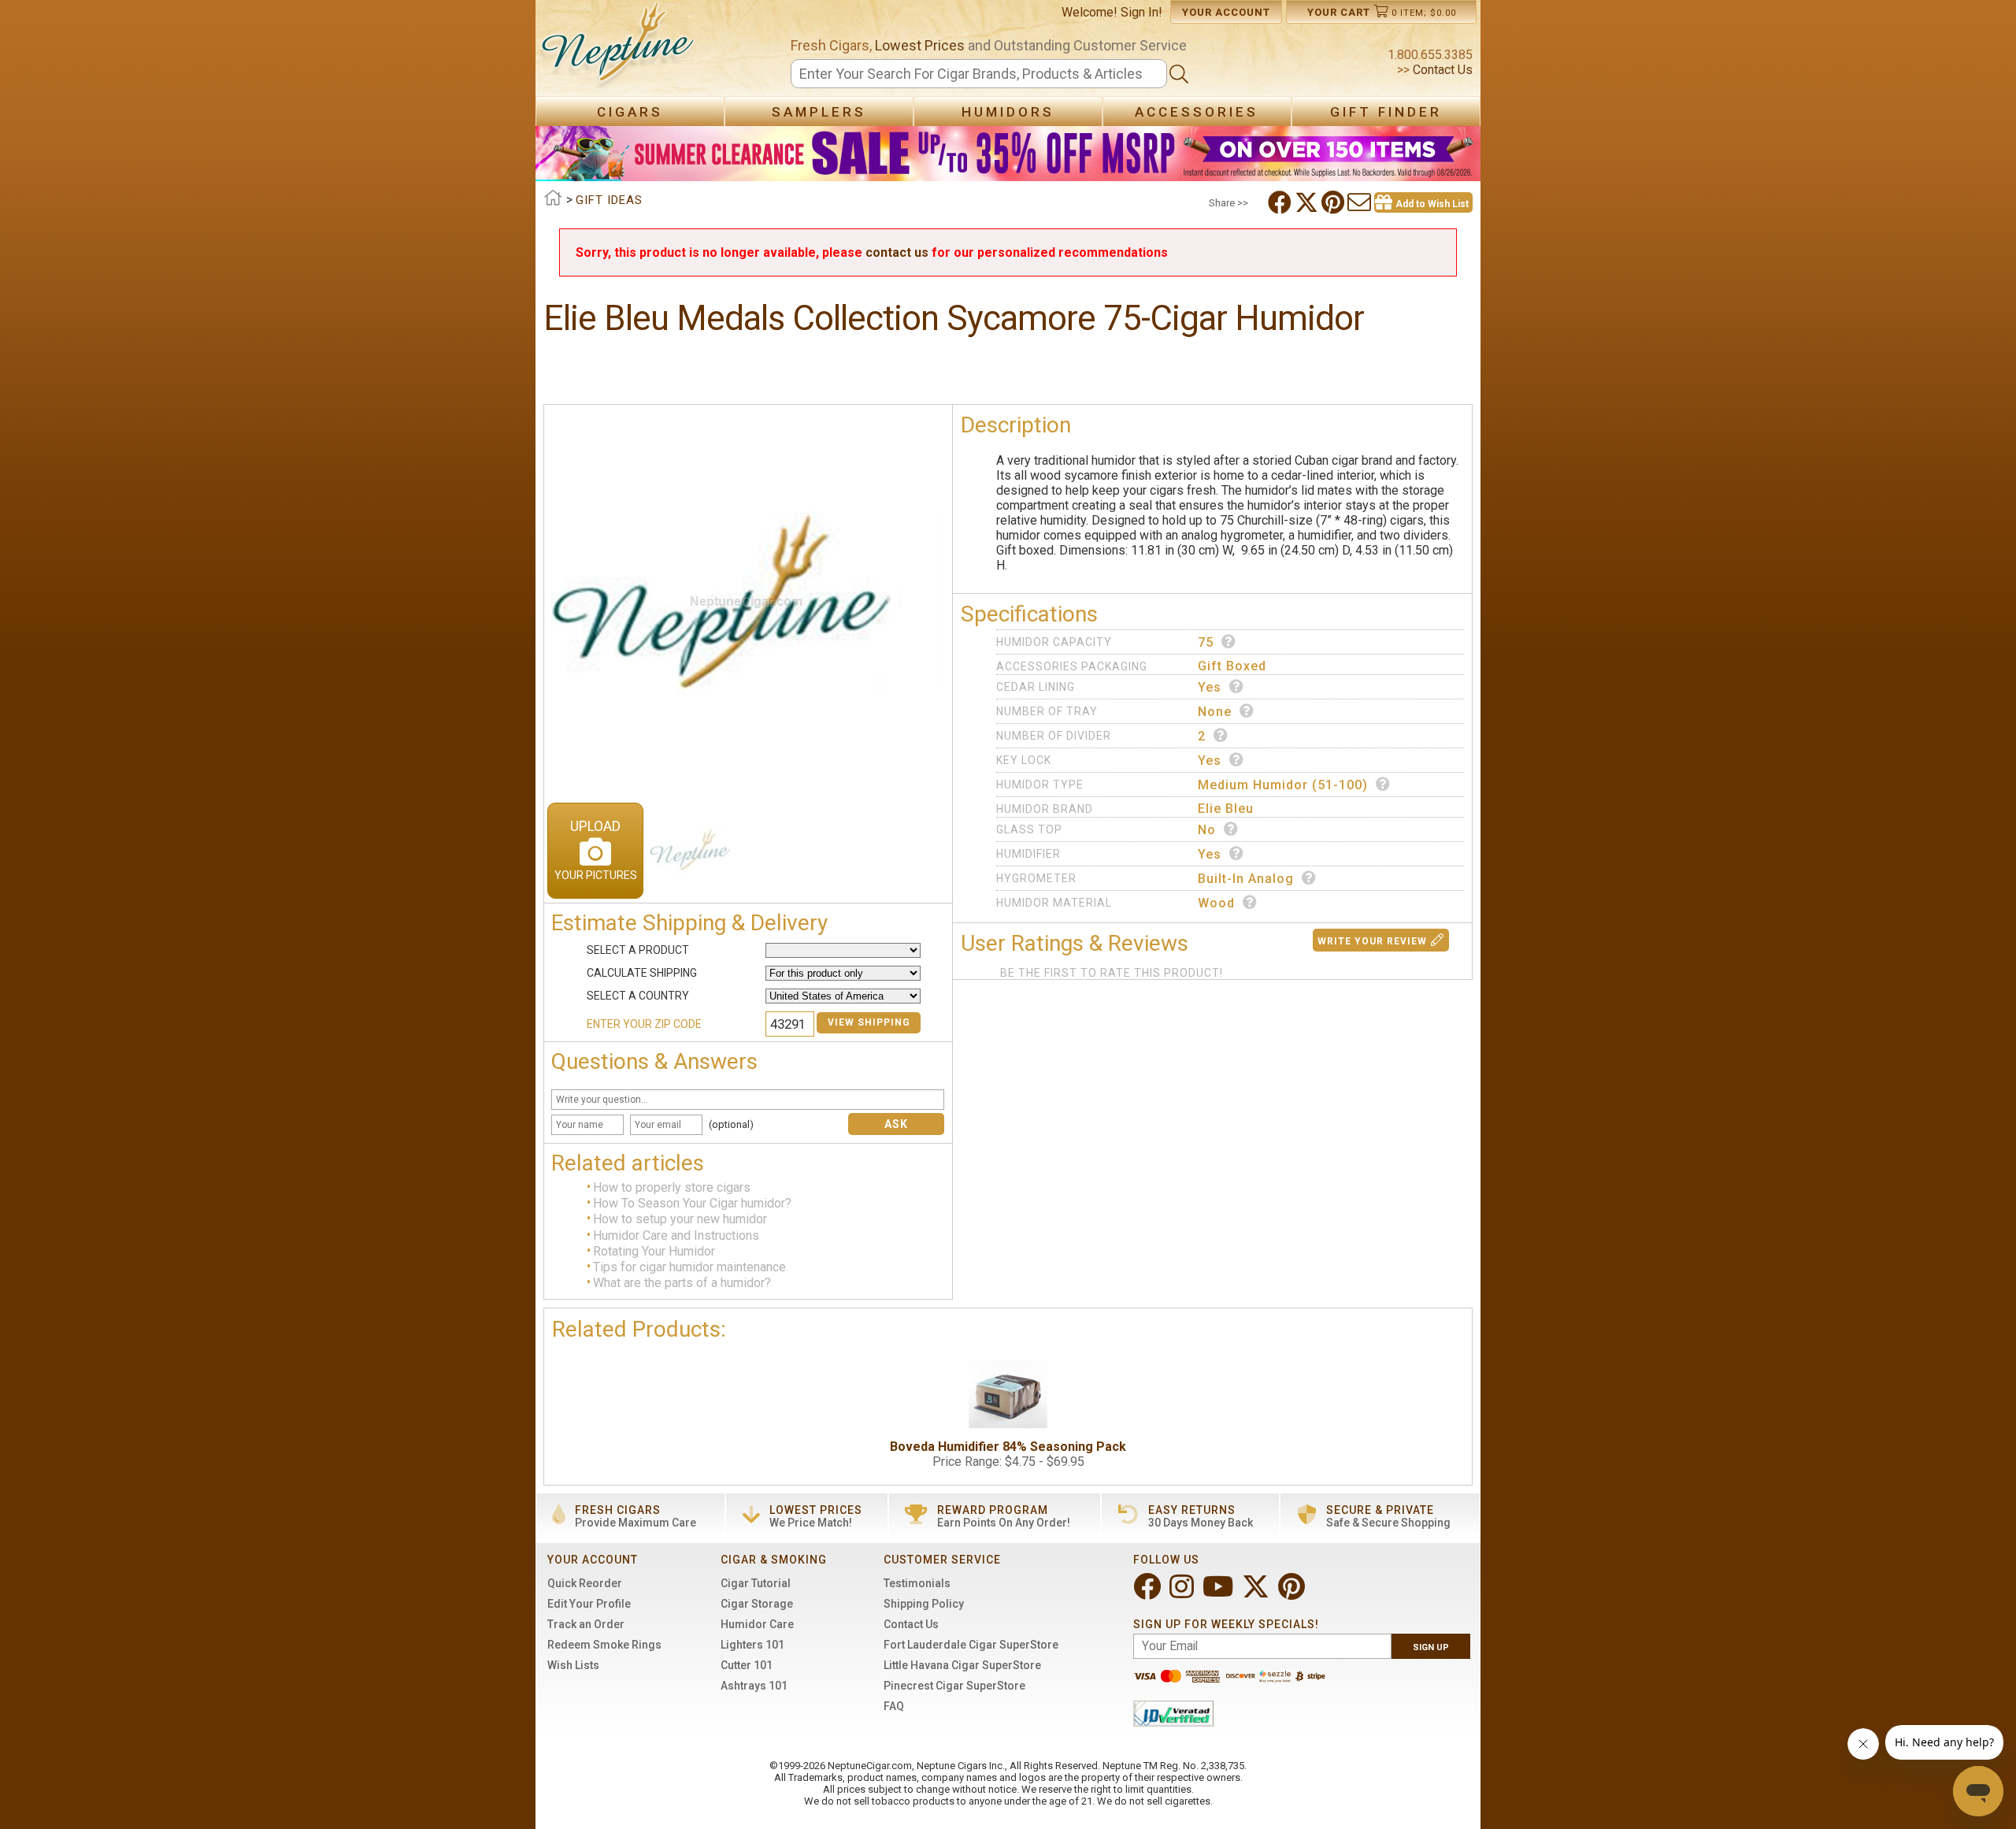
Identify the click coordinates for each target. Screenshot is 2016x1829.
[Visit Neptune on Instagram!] (1183, 1593)
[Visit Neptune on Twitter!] (1257, 1593)
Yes (1210, 687)
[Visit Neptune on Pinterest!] (1293, 1593)
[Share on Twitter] (1308, 202)
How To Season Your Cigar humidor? (692, 1203)
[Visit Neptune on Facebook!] (1149, 1593)
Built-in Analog (1246, 879)
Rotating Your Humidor (654, 1251)
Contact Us (1441, 70)
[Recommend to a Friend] (1361, 202)
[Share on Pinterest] (1334, 202)
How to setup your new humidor (680, 1220)
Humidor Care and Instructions (676, 1235)
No (1207, 830)
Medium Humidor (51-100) (1283, 785)
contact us (897, 252)
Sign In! (1141, 12)
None (1215, 712)
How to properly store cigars (672, 1187)
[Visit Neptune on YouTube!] (1219, 1593)
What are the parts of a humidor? (682, 1284)
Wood (1216, 903)
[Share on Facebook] (1281, 202)
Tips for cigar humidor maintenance (689, 1267)
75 (1206, 642)
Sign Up (1431, 1647)
